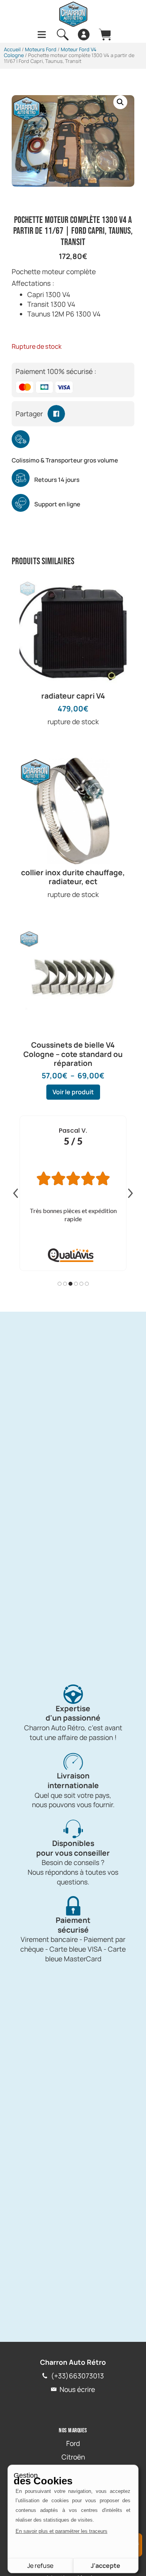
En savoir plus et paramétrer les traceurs (62, 2531)
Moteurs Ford (41, 49)
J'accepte (106, 2566)
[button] (120, 102)
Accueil (12, 49)
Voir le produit (73, 1092)
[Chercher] (63, 35)
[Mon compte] (84, 35)
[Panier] (105, 35)
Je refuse (40, 2566)
